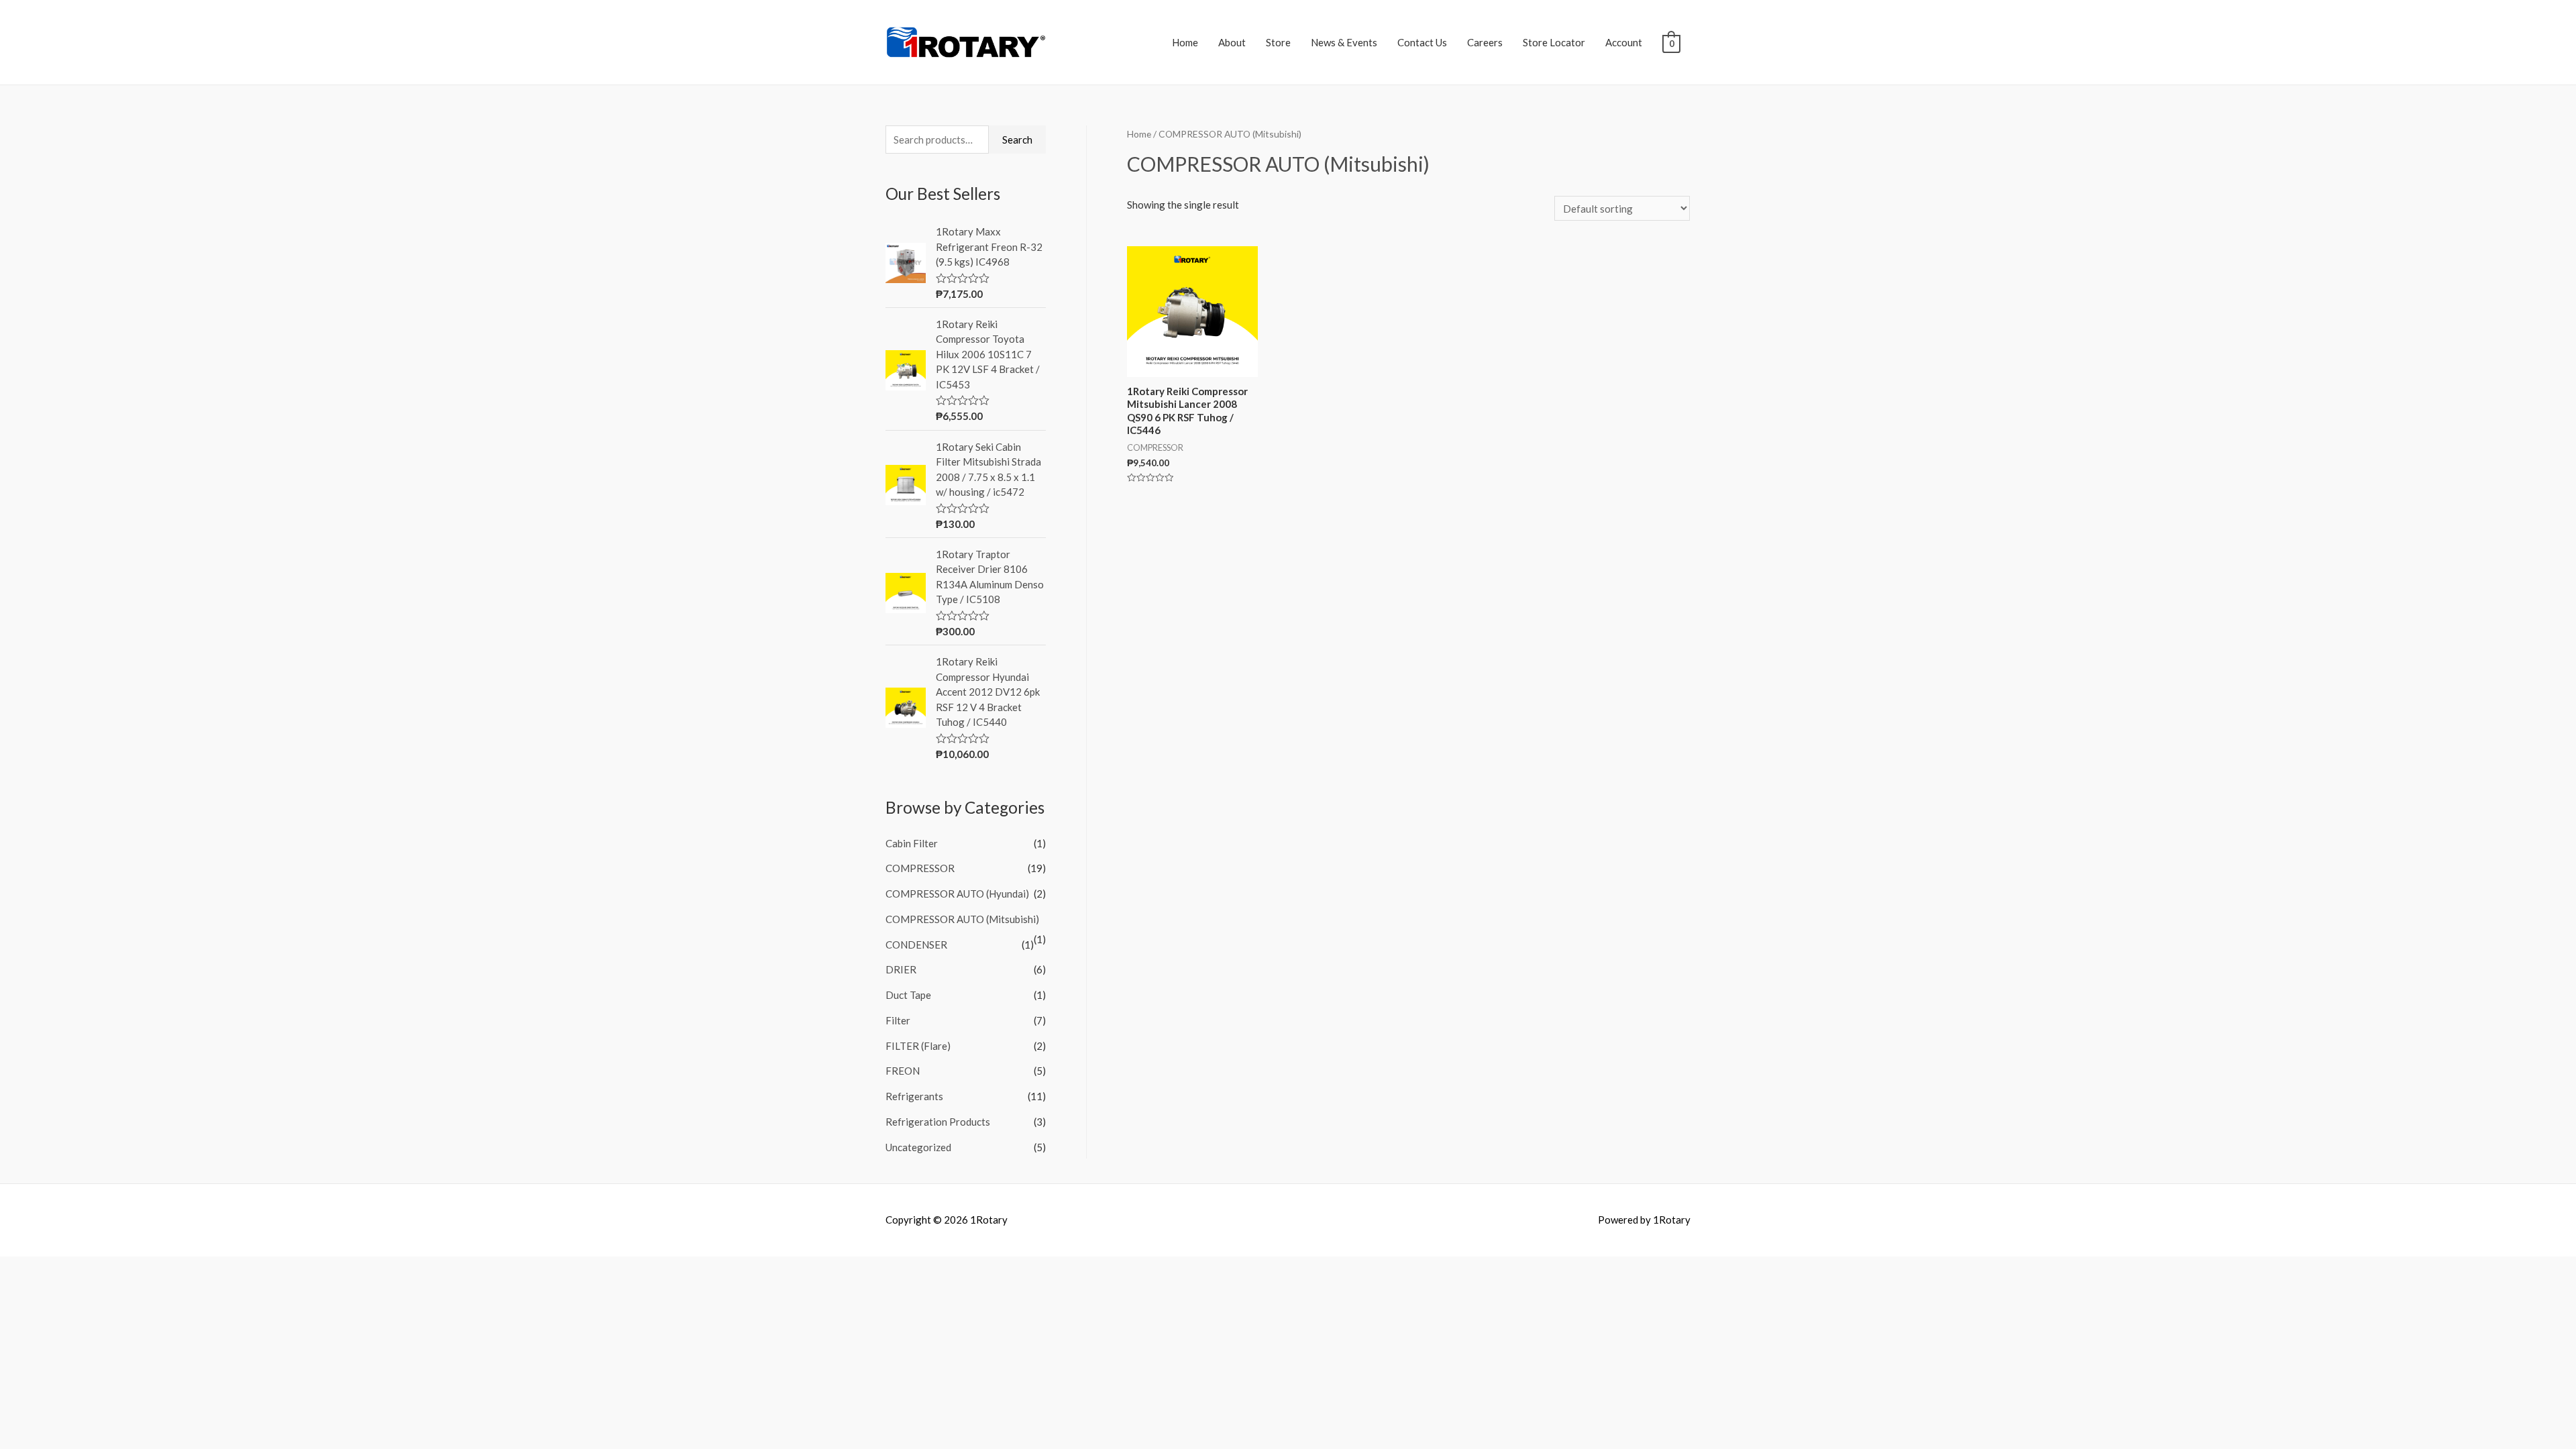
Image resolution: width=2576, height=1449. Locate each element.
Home (1185, 42)
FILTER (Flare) (918, 1046)
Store (1278, 42)
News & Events (1344, 42)
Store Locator (1554, 42)
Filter (898, 1020)
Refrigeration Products (938, 1122)
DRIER (901, 969)
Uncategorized (918, 1147)
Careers (1485, 42)
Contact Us (1422, 42)
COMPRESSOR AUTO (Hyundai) (957, 894)
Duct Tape (908, 995)
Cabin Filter (912, 843)
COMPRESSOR (920, 868)
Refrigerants (914, 1096)
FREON (903, 1071)
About (1232, 42)
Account (1624, 42)
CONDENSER (916, 945)
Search (1017, 140)
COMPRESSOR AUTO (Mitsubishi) (962, 919)
